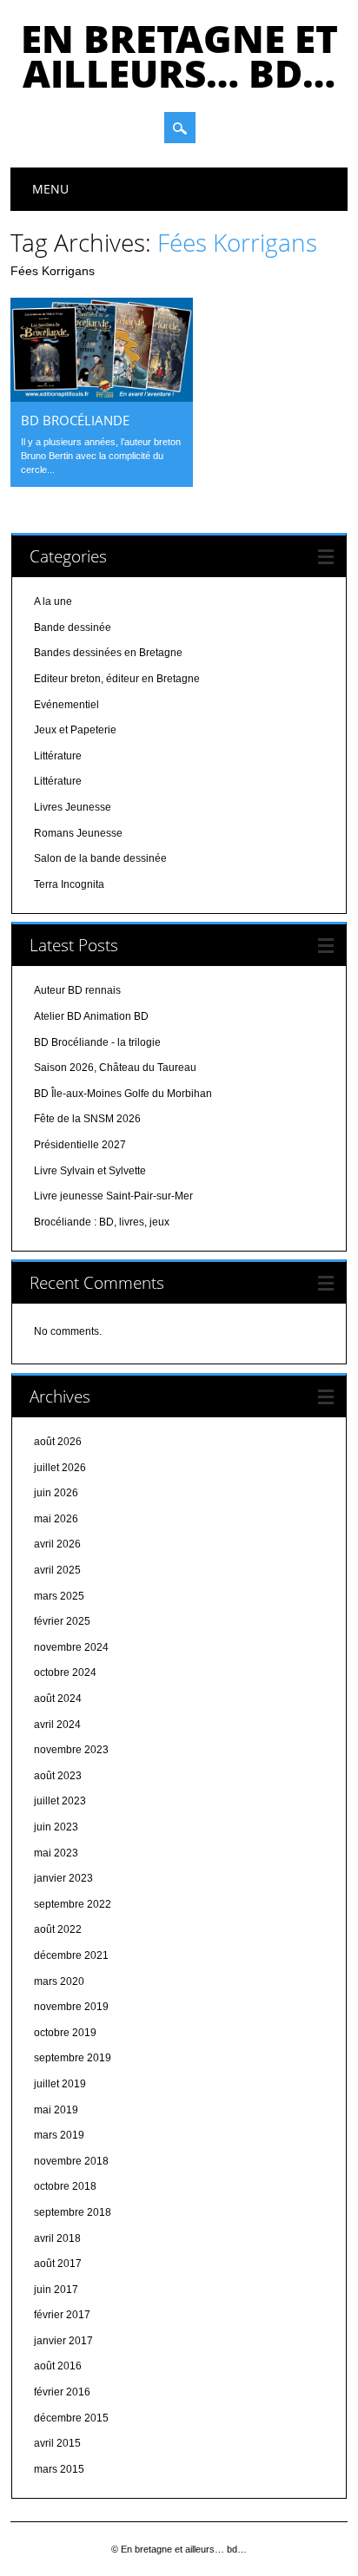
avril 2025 (57, 1570)
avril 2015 (57, 2443)
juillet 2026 (60, 1468)
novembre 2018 (71, 2161)
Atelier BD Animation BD (91, 1016)
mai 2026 (56, 1519)
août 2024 (58, 1699)
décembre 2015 (71, 2418)
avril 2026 (57, 1544)
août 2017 (58, 2264)
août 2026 (58, 1442)
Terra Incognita (69, 884)
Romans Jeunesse (78, 833)
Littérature (58, 756)
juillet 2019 (60, 2084)
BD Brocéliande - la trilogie (97, 1042)
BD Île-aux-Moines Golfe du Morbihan (123, 1094)
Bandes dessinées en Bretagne (108, 653)
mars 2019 (59, 2135)
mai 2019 (56, 2110)
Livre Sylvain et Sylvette (90, 1171)
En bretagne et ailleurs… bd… (179, 56)
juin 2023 (56, 1827)
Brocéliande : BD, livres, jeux (102, 1222)
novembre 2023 (71, 1750)
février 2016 (62, 2392)
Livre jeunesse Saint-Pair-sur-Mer (113, 1196)
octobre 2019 (65, 2033)
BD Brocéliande (75, 420)
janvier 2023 (63, 1878)
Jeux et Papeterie (75, 730)
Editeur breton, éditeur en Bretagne (117, 679)
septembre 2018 (73, 2212)
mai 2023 (56, 1853)
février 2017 (62, 2315)
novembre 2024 (71, 1647)
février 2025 (62, 1621)
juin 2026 (56, 1493)
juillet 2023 (60, 1801)
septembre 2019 (73, 2058)
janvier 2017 (63, 2341)
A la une (53, 601)
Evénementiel (66, 705)
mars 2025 (59, 1596)
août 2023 (58, 1776)
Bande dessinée (73, 628)
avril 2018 (57, 2238)
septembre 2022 (73, 1904)
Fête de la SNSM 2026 (87, 1119)
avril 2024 (57, 1725)
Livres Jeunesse (73, 807)
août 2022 (58, 1929)
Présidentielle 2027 (80, 1145)
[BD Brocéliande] (102, 398)
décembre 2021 (71, 1955)
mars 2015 (59, 2469)
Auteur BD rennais (77, 990)
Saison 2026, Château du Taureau (115, 1068)
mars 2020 (59, 1981)
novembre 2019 (71, 2007)
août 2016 (58, 2366)
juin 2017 (56, 2290)
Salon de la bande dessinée (100, 858)
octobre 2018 (65, 2186)
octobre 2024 (65, 1672)
